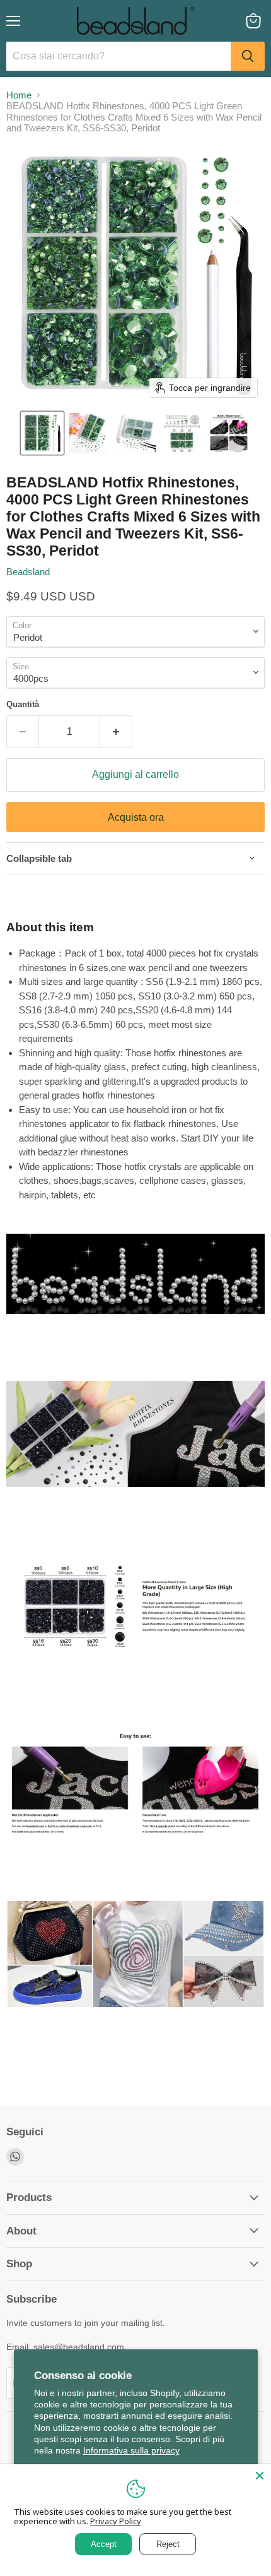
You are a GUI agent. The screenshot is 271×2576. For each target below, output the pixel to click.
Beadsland (28, 572)
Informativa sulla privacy (131, 2450)
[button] (42, 433)
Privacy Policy (116, 2521)
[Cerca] (248, 56)
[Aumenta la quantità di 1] (116, 732)
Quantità (23, 704)
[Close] (260, 2476)
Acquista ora (136, 817)
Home (19, 95)
